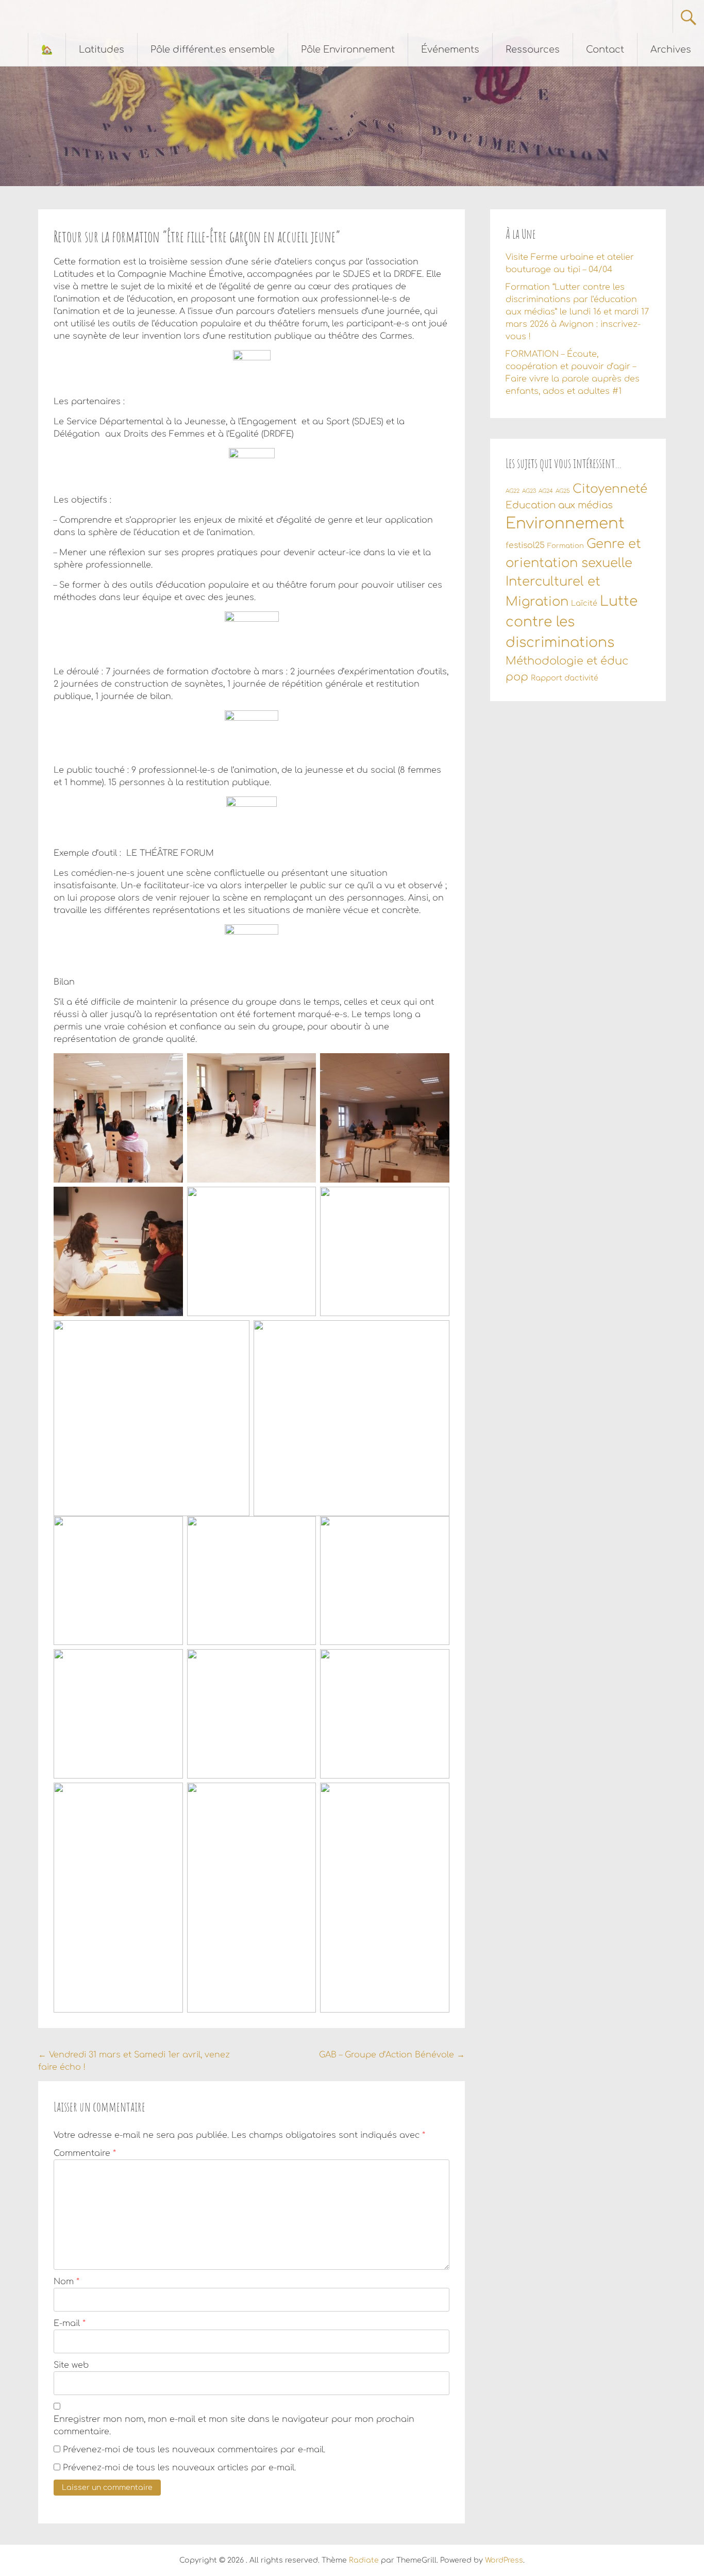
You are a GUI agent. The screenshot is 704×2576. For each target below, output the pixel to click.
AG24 (546, 491)
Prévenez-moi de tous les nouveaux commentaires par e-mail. (194, 2450)
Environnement (565, 523)
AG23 (529, 491)
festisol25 (525, 545)
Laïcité (584, 603)
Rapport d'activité (565, 678)
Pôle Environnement (348, 49)
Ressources (533, 49)
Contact (605, 49)
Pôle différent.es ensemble (213, 49)
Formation (566, 546)
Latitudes (102, 49)
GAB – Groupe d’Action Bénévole (392, 2055)
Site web (71, 2365)
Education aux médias (559, 505)
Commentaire (85, 2153)
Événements (450, 49)
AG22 (513, 491)
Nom (66, 2282)
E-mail (70, 2323)
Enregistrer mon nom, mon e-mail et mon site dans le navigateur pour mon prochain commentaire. (234, 2425)
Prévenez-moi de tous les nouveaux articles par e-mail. (179, 2468)
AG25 (563, 491)
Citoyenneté (610, 489)
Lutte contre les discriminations (572, 622)
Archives (671, 49)
